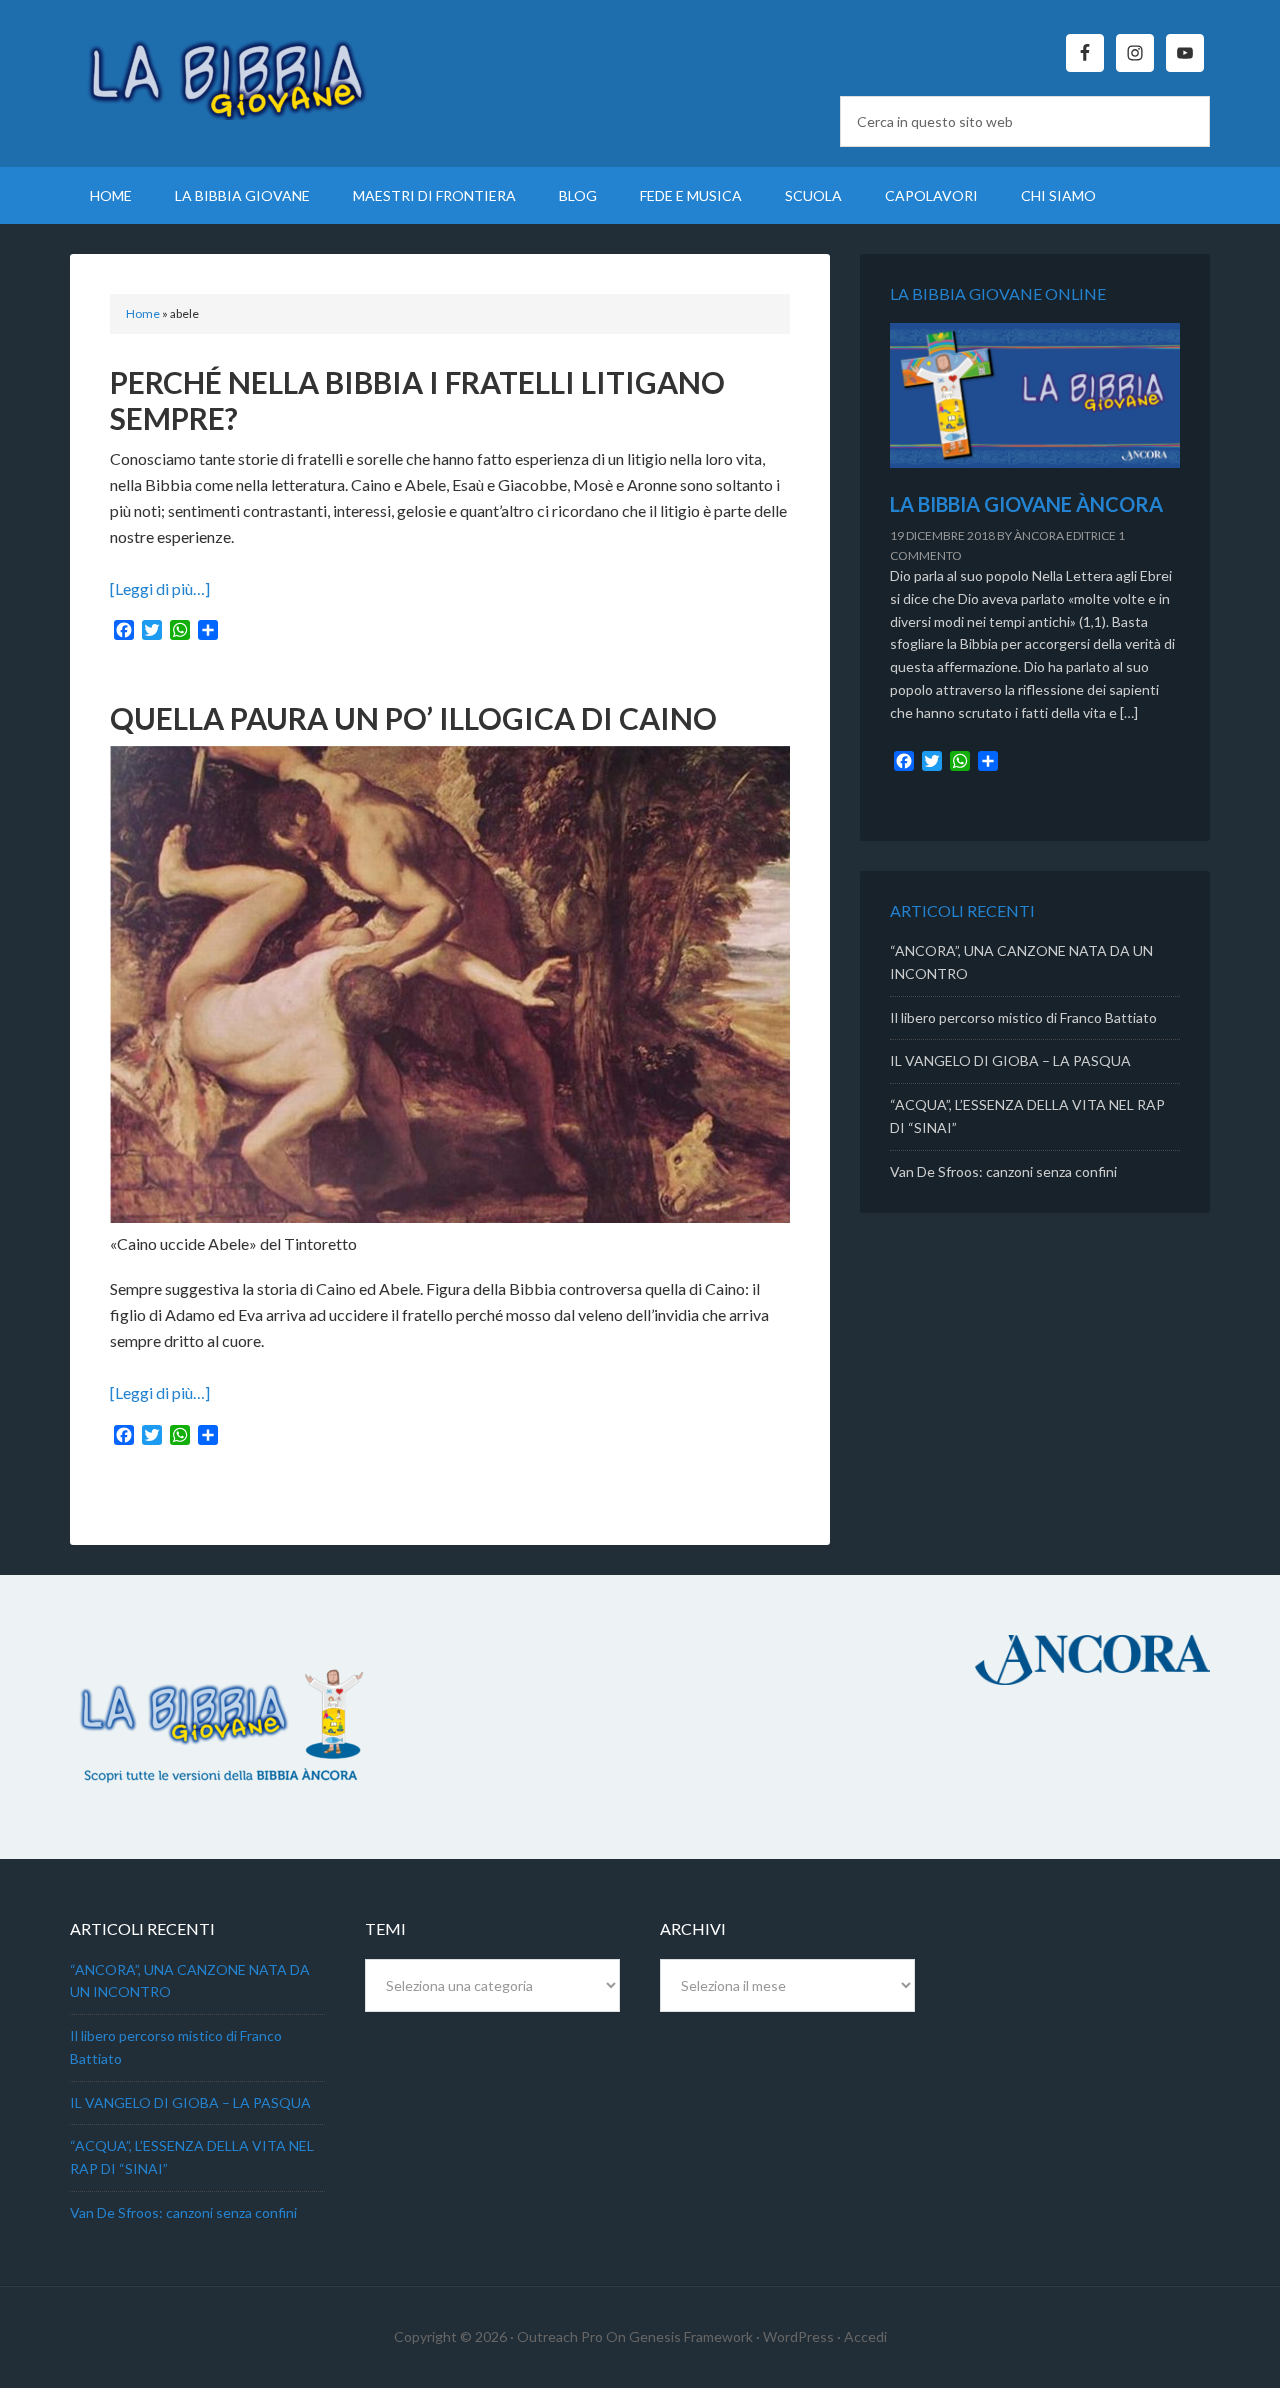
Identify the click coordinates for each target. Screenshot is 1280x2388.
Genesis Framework (691, 2336)
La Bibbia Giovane (240, 70)
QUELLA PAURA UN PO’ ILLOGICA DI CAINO (413, 718)
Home (143, 313)
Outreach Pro (560, 2336)
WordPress (798, 2336)
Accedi (865, 2336)
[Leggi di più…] (160, 588)
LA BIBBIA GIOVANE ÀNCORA (1026, 504)
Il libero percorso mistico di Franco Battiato (1023, 1017)
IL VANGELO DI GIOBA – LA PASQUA (1010, 1060)
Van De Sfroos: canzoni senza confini (1003, 1171)
